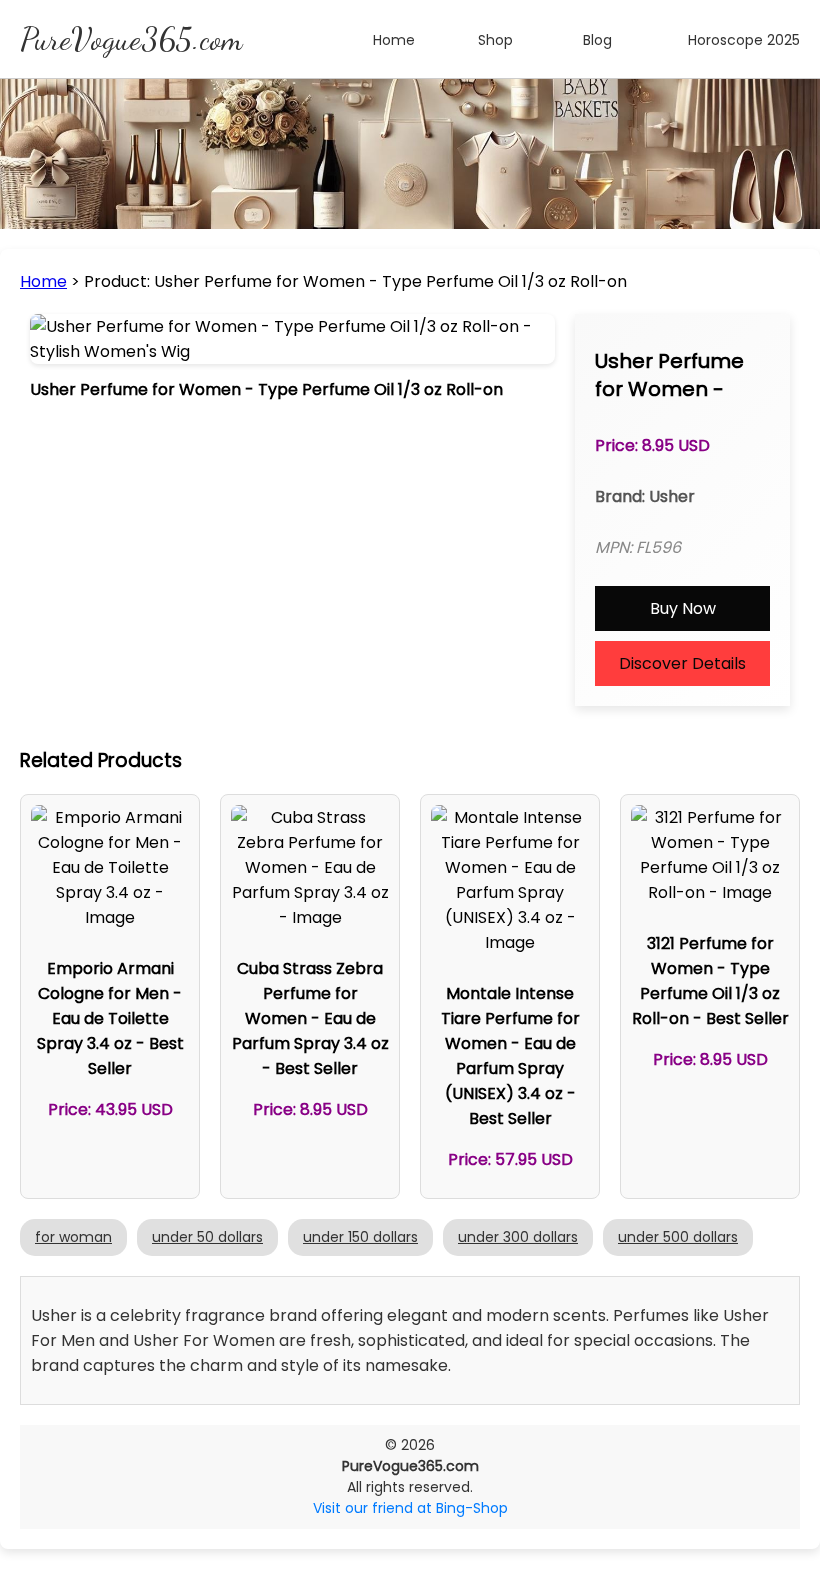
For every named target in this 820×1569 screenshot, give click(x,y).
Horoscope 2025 (744, 40)
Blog (597, 40)
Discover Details (682, 663)
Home (394, 40)
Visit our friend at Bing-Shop (410, 1508)
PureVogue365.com (131, 39)
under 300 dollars (518, 1237)
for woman (73, 1237)
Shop (495, 40)
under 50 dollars (207, 1237)
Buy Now (683, 608)
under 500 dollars (678, 1237)
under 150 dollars (360, 1237)
